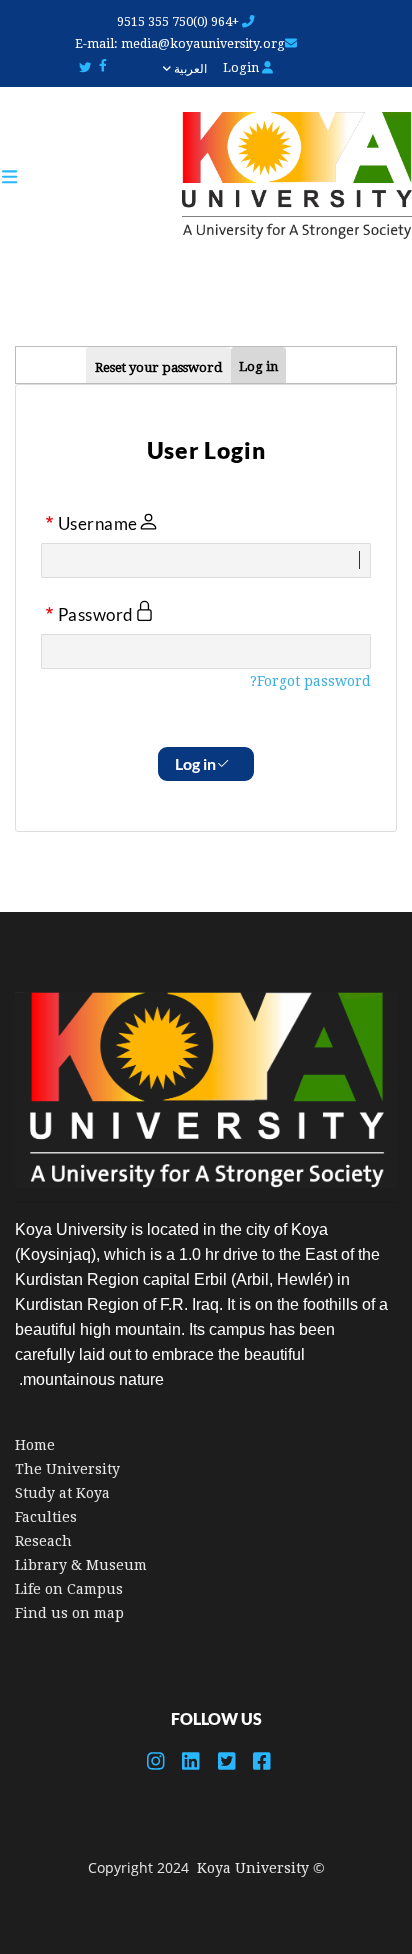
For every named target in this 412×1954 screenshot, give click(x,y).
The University (67, 1469)
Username (98, 524)
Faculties (46, 1517)
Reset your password (158, 367)
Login (242, 67)
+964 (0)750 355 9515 (179, 21)
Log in (258, 366)
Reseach (43, 1541)
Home (35, 1445)
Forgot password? (310, 681)
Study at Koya (62, 1493)
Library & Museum (81, 1565)
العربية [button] (189, 69)
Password (96, 615)
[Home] (287, 176)
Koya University (253, 1868)
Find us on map (69, 1613)
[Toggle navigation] (19, 177)
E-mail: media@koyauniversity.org (180, 43)
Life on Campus (69, 1589)
